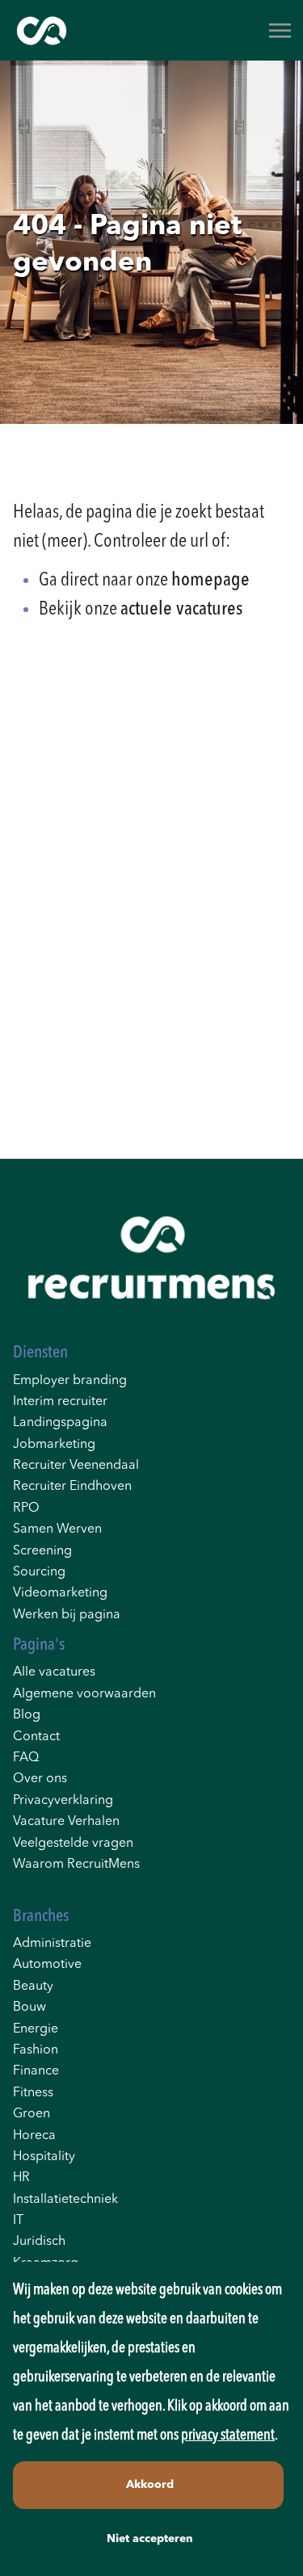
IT (18, 2221)
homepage (210, 581)
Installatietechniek (65, 2200)
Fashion (36, 2050)
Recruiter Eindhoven (72, 1487)
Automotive (47, 1965)
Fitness (33, 2093)
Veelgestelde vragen (73, 1844)
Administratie (52, 1944)
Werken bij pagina (67, 1615)
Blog (27, 1715)
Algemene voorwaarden (84, 1694)
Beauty (33, 1987)
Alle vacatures (54, 1672)
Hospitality (44, 2157)
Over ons (40, 1779)
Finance (36, 2071)
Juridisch (39, 2242)
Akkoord (150, 2485)
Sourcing (39, 1572)
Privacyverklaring (63, 1801)
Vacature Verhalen (66, 1822)
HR (21, 2178)
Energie (36, 2029)
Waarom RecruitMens (76, 1865)
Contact (36, 1737)
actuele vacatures (181, 610)
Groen (32, 2114)
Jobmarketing (54, 1445)
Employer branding (70, 1381)
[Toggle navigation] (281, 31)
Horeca (34, 2136)
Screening (42, 1551)
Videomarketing (60, 1593)
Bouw (29, 2008)
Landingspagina (60, 1423)
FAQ (26, 1758)
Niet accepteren (150, 2539)
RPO (26, 1508)
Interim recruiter (60, 1402)
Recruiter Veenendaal (76, 1466)
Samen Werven (57, 1529)
